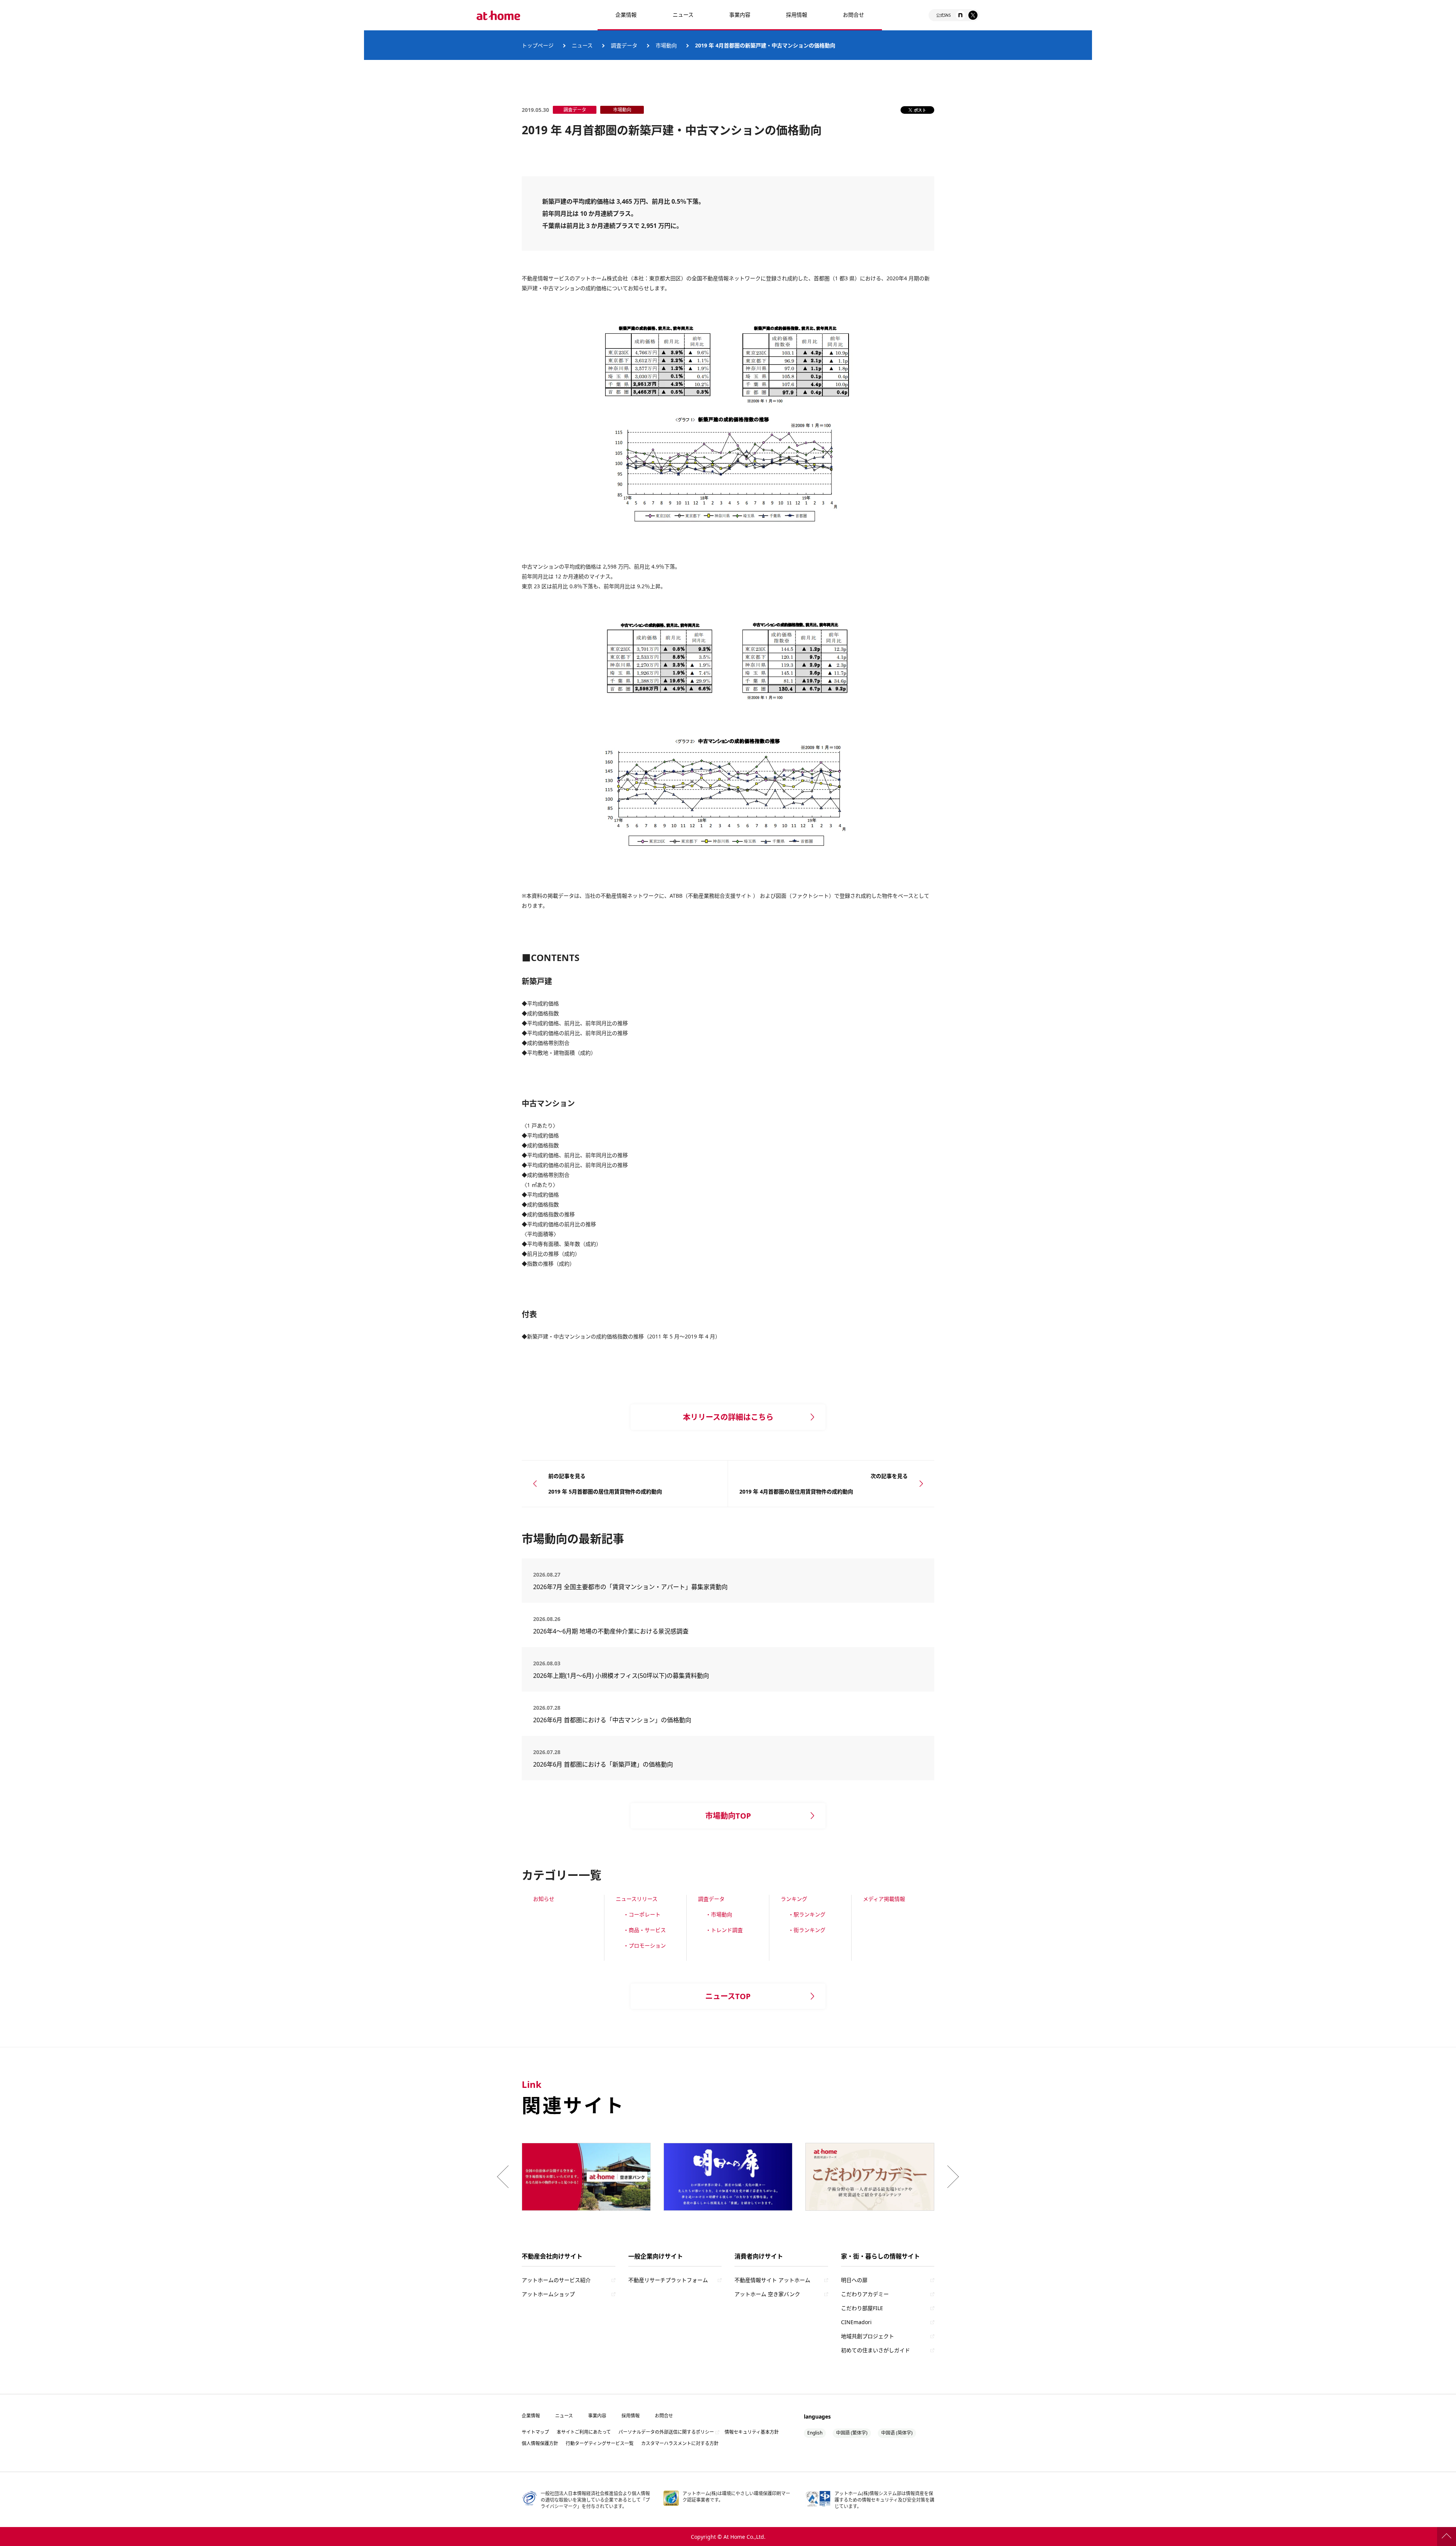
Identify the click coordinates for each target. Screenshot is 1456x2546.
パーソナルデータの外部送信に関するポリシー (666, 2432)
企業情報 (626, 15)
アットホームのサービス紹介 (556, 2280)
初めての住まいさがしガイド (875, 2350)
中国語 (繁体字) (852, 2433)
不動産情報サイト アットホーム (772, 2280)
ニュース (683, 15)
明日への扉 (854, 2280)
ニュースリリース (637, 1899)
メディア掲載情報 (884, 1899)
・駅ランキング (807, 1914)
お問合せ (854, 15)
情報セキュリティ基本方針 (752, 2432)
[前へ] (505, 2177)
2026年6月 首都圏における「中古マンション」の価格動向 (612, 1720)
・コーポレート (642, 1914)
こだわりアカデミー (865, 2294)
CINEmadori (856, 2322)
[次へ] (951, 2177)
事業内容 (740, 15)
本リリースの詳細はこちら (728, 1417)
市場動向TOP (728, 1816)
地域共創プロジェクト (868, 2336)
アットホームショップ (548, 2294)
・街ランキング (807, 1930)
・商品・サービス (645, 1930)
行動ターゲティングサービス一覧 (600, 2443)
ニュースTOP (728, 1996)
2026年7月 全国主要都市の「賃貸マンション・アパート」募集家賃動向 (630, 1587)
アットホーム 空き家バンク (767, 2294)
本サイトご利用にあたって (584, 2432)
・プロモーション (645, 1945)
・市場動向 (719, 1914)
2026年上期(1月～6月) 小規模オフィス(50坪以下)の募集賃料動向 (624, 1676)
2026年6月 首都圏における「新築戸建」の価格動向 (603, 1764)
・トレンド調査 (724, 1930)
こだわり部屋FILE (862, 2308)
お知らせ (544, 1899)
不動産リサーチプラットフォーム (668, 2280)
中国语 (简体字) (897, 2433)
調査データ (711, 1899)
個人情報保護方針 (540, 2443)
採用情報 (631, 2416)
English (815, 2433)
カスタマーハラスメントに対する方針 (680, 2443)
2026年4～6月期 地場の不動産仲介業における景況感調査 (611, 1631)
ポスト (920, 110)
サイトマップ (535, 2432)
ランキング (794, 1899)
